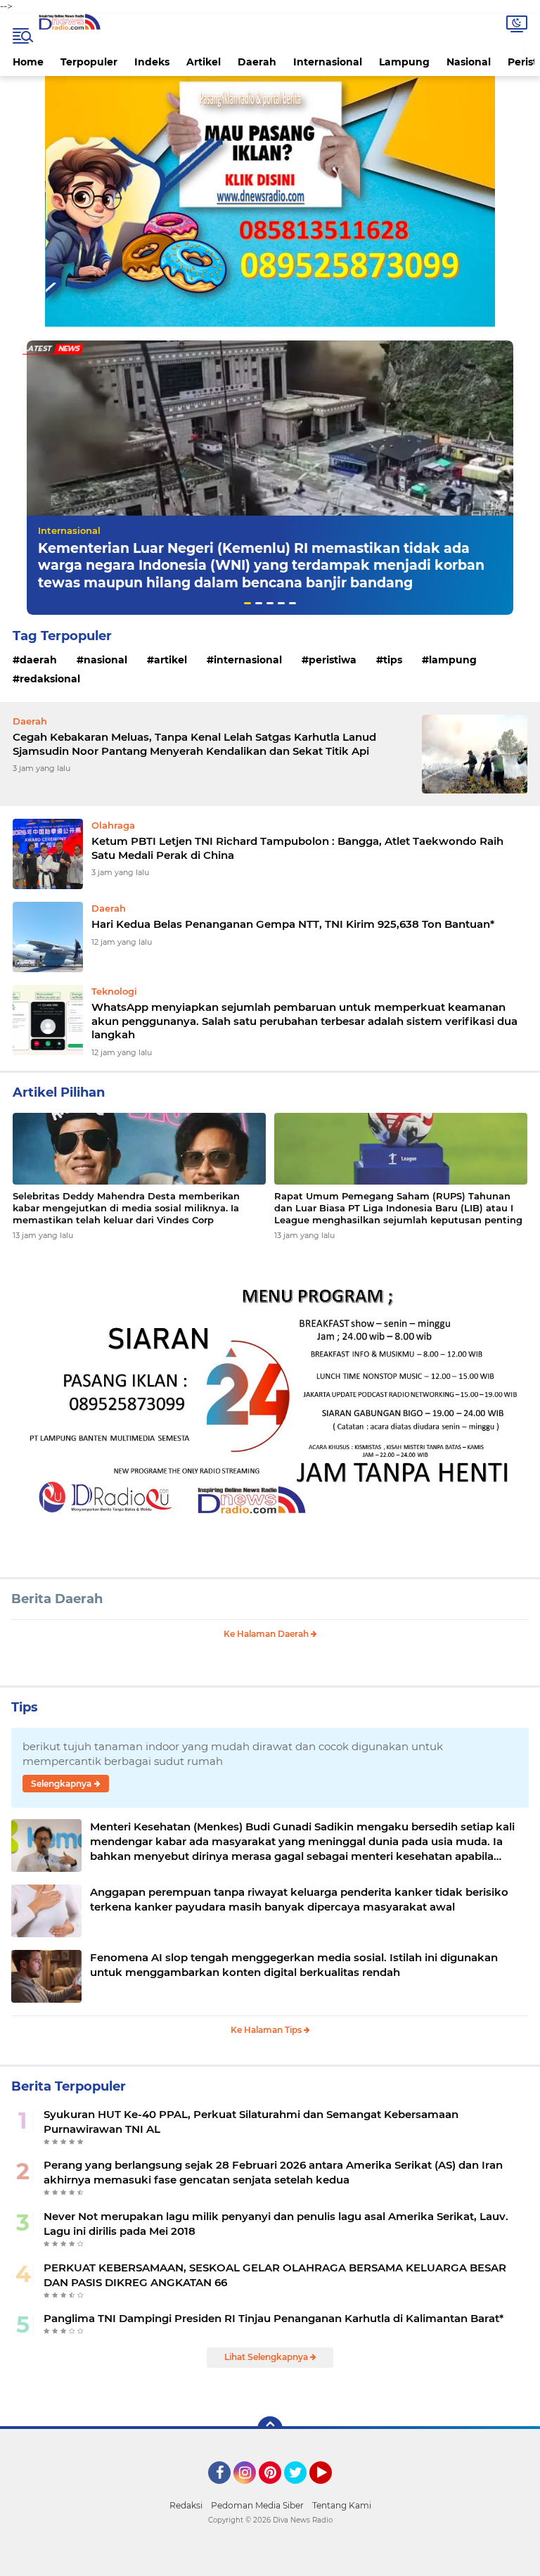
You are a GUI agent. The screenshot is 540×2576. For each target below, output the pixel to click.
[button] (247, 603)
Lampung (404, 62)
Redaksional (50, 679)
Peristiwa (333, 660)
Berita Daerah (57, 1599)
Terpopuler (89, 62)
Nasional (469, 62)
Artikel (204, 62)
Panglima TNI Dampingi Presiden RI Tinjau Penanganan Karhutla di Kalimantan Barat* (274, 2318)
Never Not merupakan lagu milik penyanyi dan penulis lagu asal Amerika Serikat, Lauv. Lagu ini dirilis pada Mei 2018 (276, 2224)
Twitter (302, 2490)
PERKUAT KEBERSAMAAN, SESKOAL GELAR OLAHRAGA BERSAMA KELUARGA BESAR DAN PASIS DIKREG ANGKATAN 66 (275, 2275)
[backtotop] (270, 2429)
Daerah (257, 62)
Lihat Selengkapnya (267, 2357)
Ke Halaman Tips (267, 2030)
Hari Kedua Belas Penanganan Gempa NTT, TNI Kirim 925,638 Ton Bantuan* (293, 924)
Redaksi (186, 2505)
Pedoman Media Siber (257, 2505)
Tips (393, 660)
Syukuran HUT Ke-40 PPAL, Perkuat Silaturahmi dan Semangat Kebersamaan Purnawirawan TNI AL (251, 2122)
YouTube (330, 2490)
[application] (270, 2562)
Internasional (328, 62)
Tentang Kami (342, 2505)
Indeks (152, 62)
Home (28, 62)
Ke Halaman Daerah (267, 1634)
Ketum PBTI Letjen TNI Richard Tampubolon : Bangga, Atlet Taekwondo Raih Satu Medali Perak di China (297, 848)
